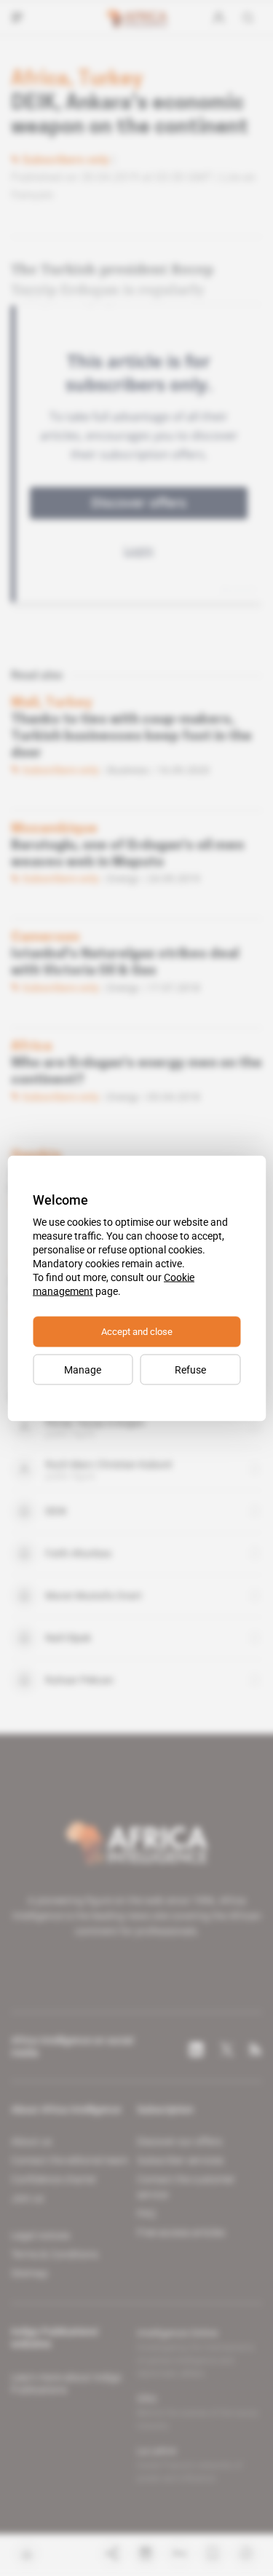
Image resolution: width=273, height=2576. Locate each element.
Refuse (190, 1369)
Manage (83, 1369)
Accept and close (137, 1331)
